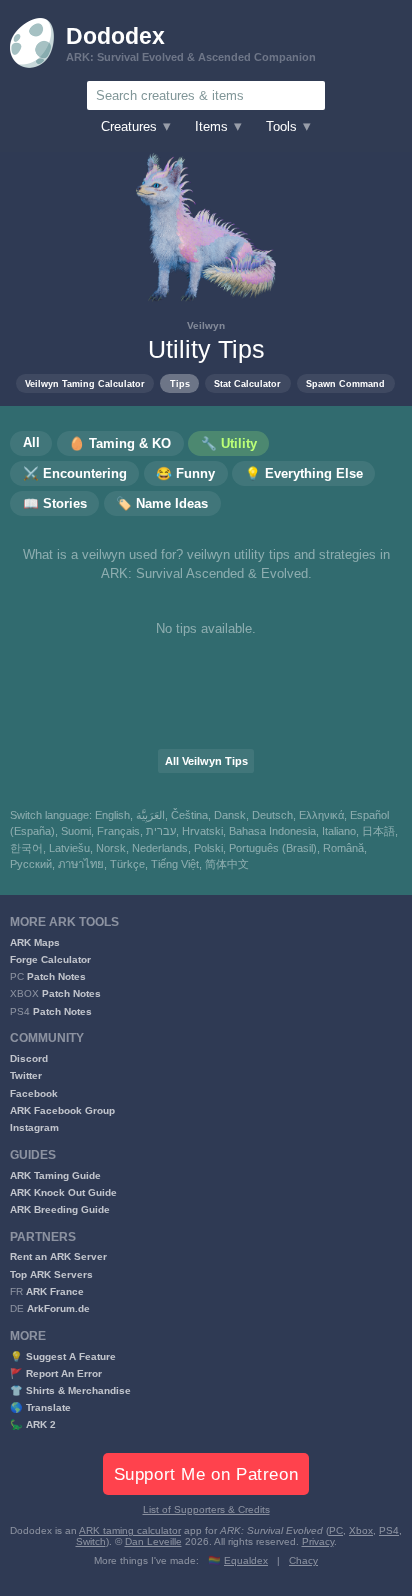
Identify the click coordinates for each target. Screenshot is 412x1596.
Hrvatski (202, 831)
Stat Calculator (247, 383)
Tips (180, 383)
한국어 (26, 848)
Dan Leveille (153, 1541)
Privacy (318, 1541)
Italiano (339, 831)
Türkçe (127, 864)
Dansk (230, 815)
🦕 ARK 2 (33, 1424)
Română (343, 848)
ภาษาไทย (81, 864)
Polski (208, 848)
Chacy (303, 1560)
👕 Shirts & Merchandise (70, 1390)
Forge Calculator (50, 959)
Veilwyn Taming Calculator (85, 383)
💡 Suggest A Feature (63, 1356)
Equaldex (246, 1560)
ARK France (55, 1291)
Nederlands (160, 848)
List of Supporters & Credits (206, 1509)
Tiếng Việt (175, 864)
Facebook (34, 1093)
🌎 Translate (40, 1407)
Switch (91, 1541)
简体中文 (227, 864)
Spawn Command (345, 383)
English (112, 815)
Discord (29, 1058)
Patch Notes (56, 976)
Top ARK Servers (51, 1274)
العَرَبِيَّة (150, 815)
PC (336, 1530)
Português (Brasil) (273, 848)
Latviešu (69, 848)
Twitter (26, 1075)
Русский (31, 864)
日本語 (378, 831)
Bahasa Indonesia (272, 831)
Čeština (189, 815)
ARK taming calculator (130, 1530)
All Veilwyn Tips (206, 761)
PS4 (389, 1530)
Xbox (361, 1530)
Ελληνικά (321, 815)
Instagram (34, 1127)
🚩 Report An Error (56, 1373)
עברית (161, 831)
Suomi (76, 831)
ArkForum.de (58, 1308)
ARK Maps (35, 942)
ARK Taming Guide (55, 1175)
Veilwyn (206, 325)
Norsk (111, 848)
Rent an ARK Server (58, 1256)
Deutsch (272, 815)
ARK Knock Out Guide (63, 1192)
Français (118, 831)
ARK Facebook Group (62, 1110)
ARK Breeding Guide (60, 1209)
